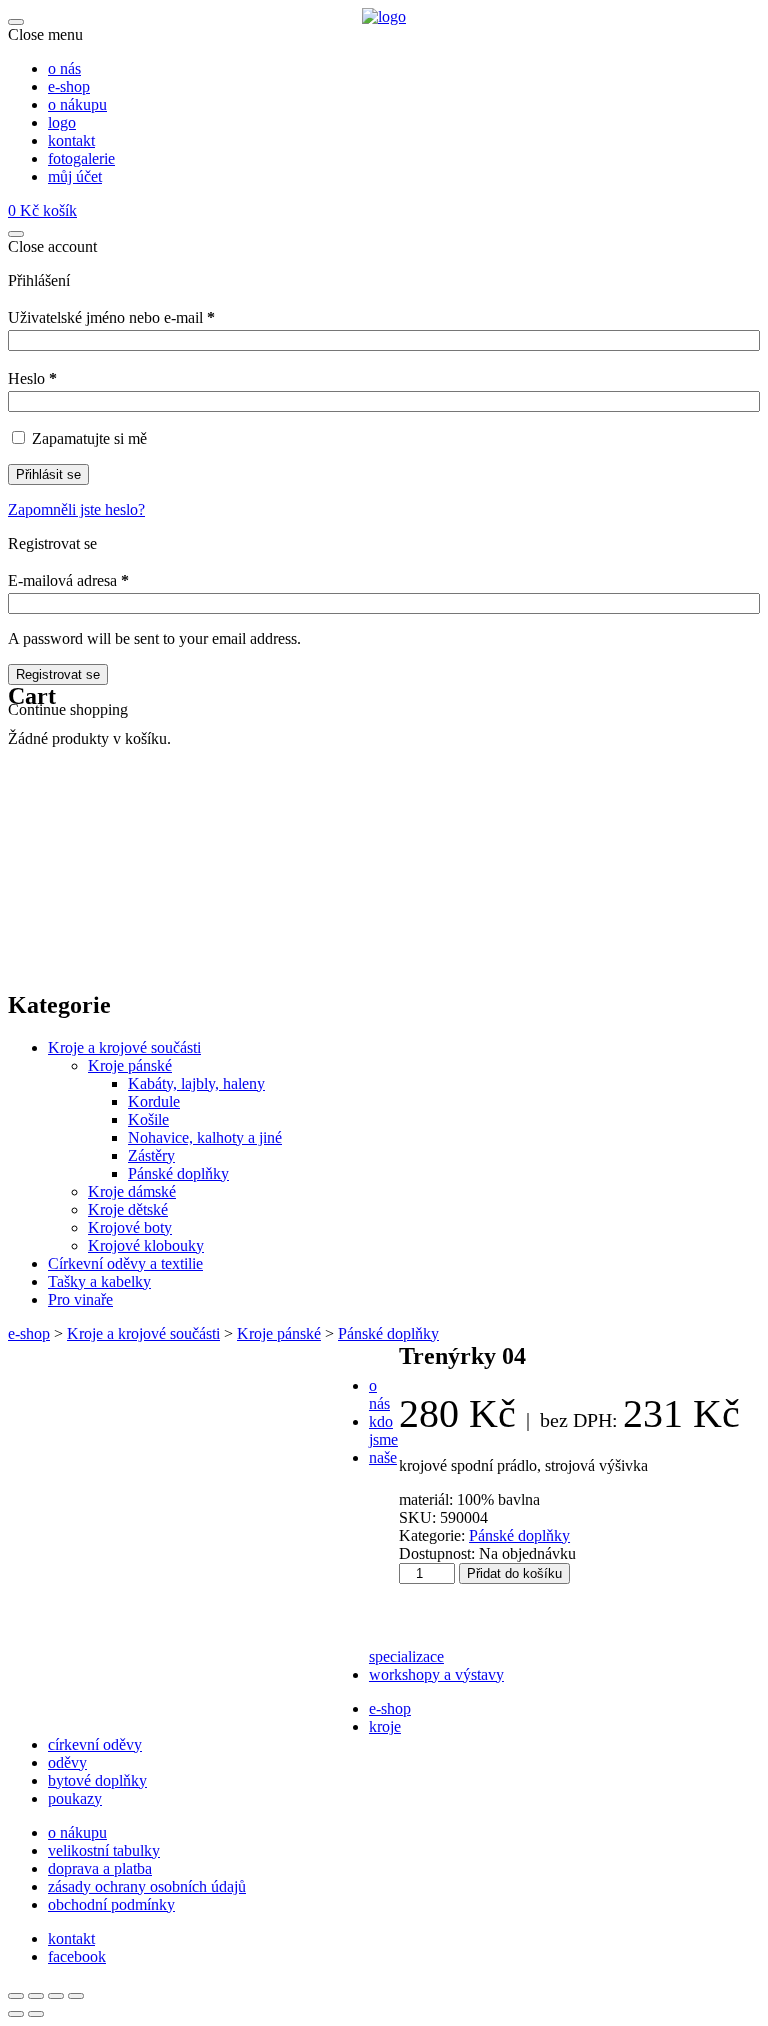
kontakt (71, 1938)
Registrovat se (58, 674)
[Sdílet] (56, 1996)
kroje (385, 1726)
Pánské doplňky (178, 1173)
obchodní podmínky (111, 1904)
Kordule (154, 1101)
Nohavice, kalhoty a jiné (205, 1137)
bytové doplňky (97, 1780)
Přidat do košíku (514, 1573)
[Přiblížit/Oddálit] (16, 1996)
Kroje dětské (128, 1209)
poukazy (75, 1798)
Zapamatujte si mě (89, 438)
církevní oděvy (95, 1744)
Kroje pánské (130, 1065)
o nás (379, 1394)
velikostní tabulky (104, 1850)
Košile (148, 1119)
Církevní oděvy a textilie (125, 1263)
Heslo (32, 378)
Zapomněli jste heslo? (76, 509)
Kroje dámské (132, 1191)
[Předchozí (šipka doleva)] (16, 2014)
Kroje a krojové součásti (124, 1047)
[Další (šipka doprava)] (36, 2014)
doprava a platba (100, 1868)
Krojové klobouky (146, 1245)
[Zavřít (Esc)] (76, 1996)
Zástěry (151, 1155)
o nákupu (77, 1832)
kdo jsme (383, 1430)
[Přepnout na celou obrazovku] (36, 1996)
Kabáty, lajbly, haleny (196, 1083)
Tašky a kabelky (99, 1281)
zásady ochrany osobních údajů (147, 1886)
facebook (77, 1956)
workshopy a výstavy (436, 1674)
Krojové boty (130, 1227)
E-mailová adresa (68, 580)
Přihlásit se (48, 474)
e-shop (29, 1333)
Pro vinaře (80, 1299)
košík (42, 210)
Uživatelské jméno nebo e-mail (111, 317)
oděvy (67, 1762)
